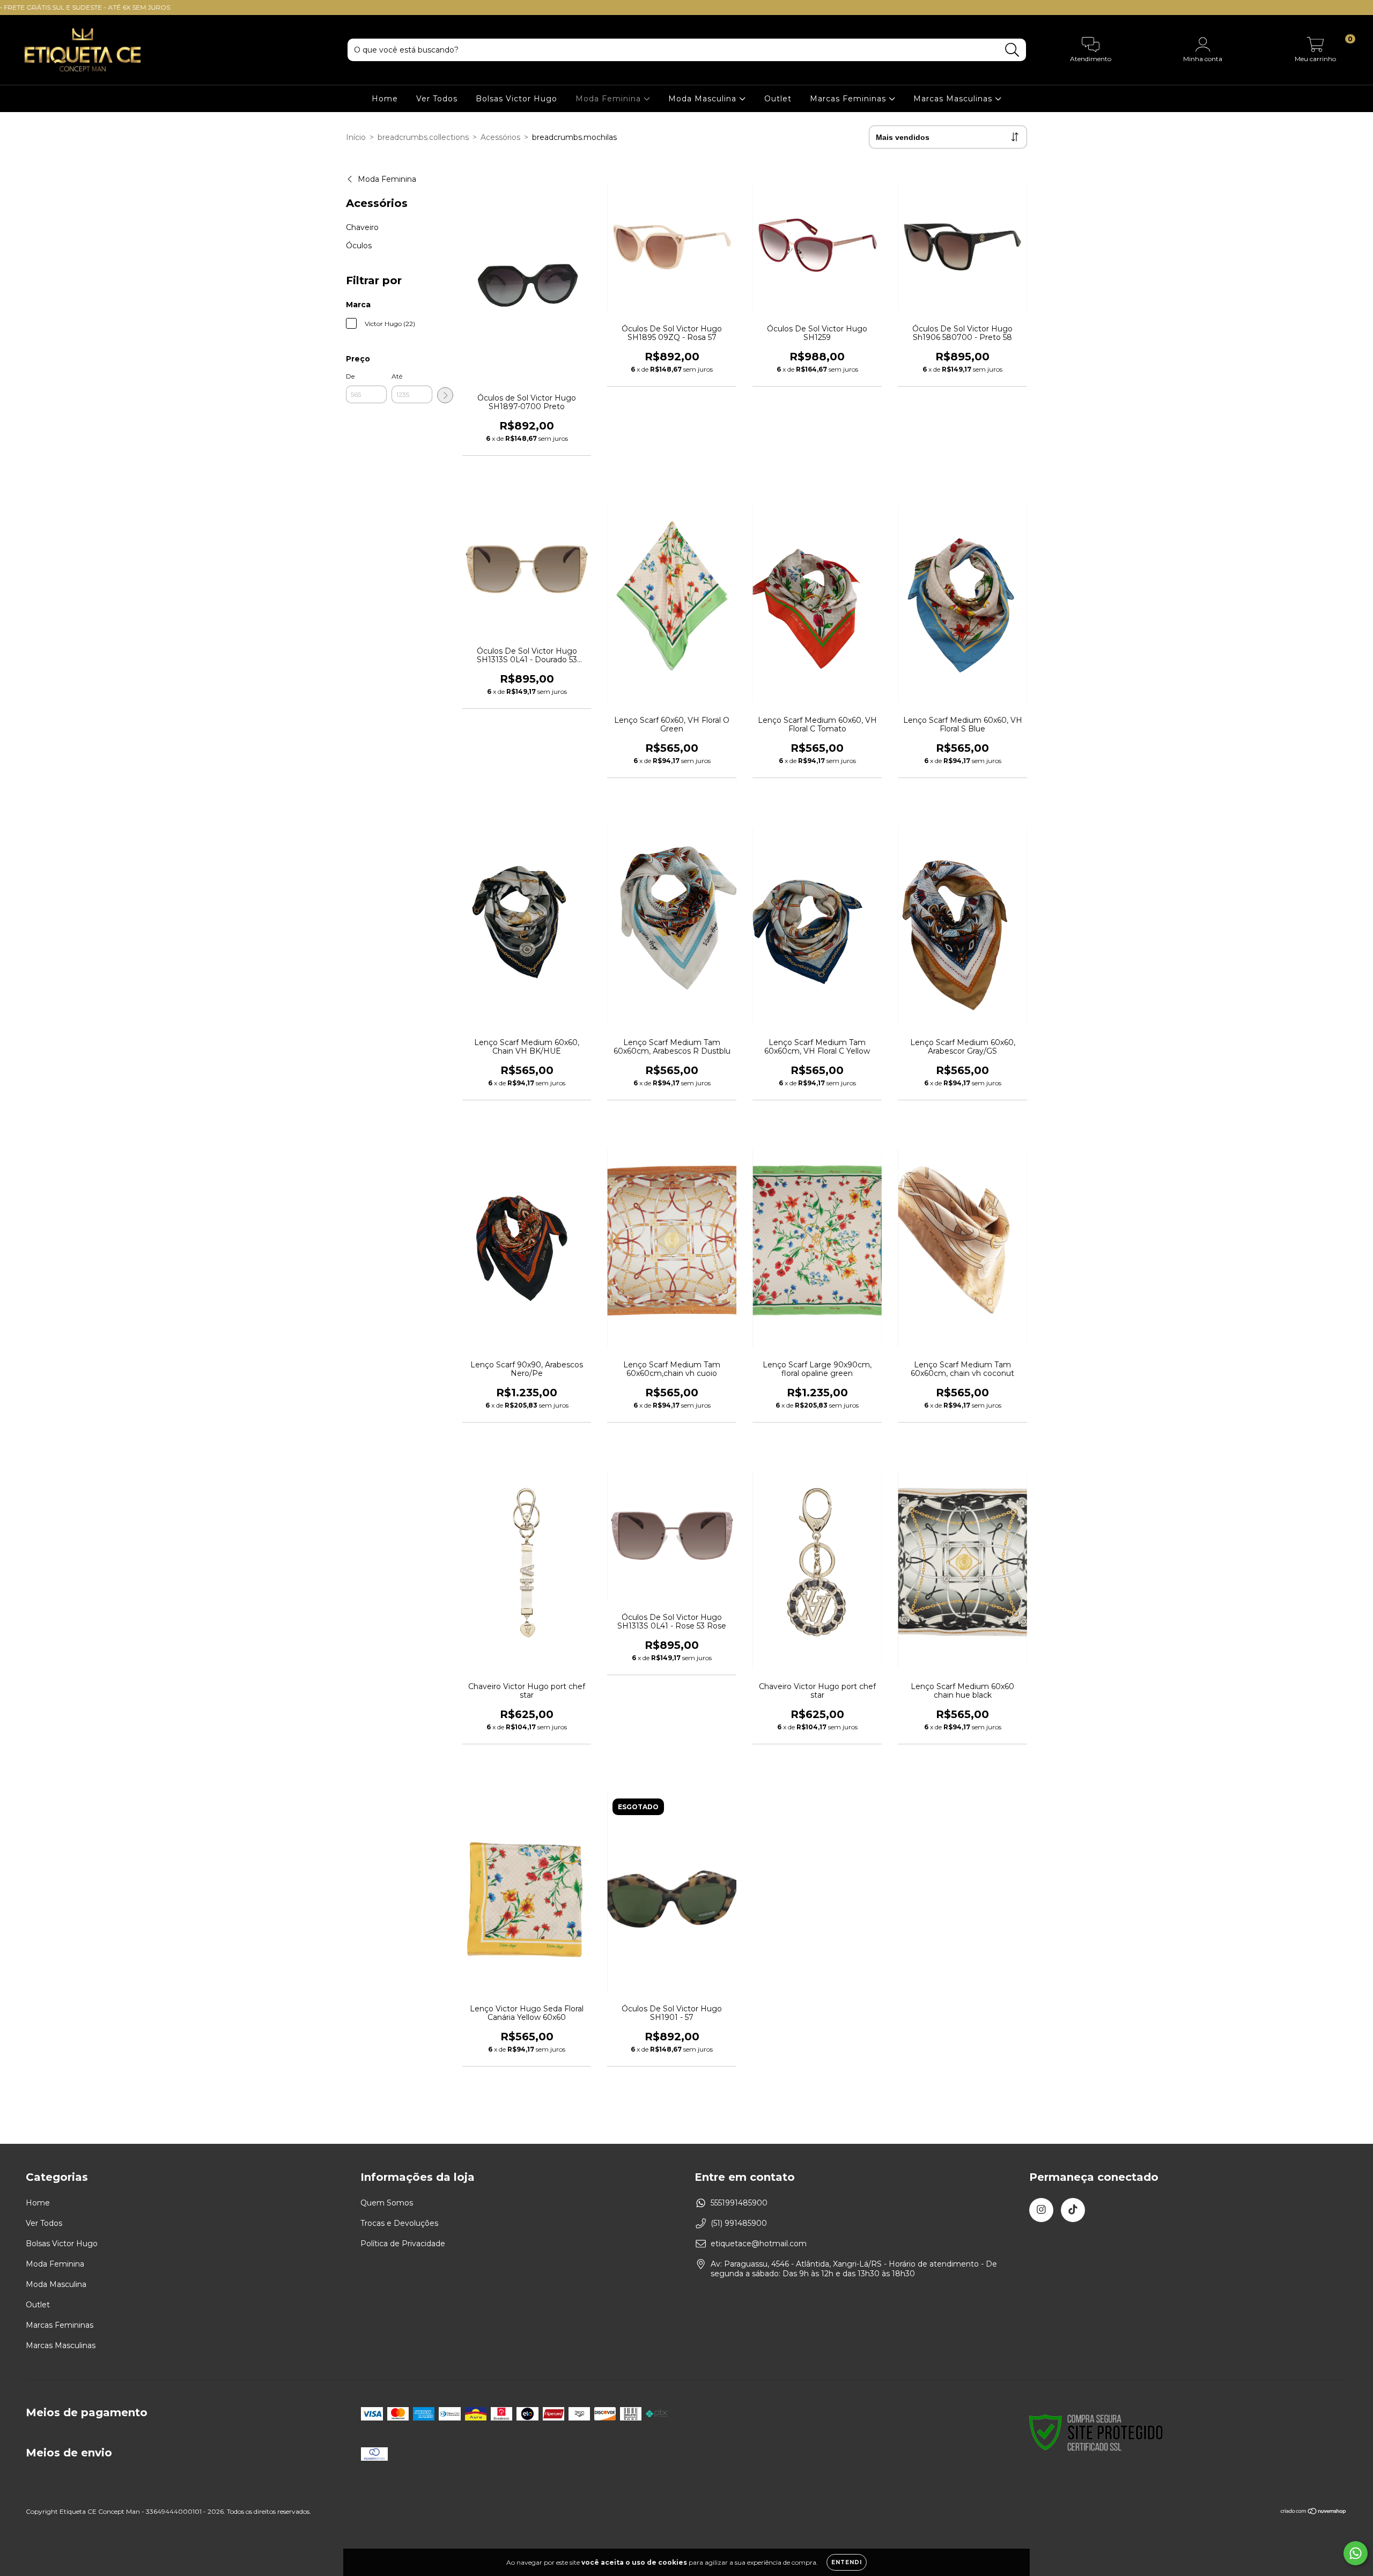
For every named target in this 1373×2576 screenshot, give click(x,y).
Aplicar (445, 395)
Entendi (847, 2562)
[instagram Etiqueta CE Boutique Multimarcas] (1041, 2210)
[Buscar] (1012, 50)
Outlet (778, 99)
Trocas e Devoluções (399, 2223)
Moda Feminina (610, 99)
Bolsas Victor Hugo (516, 99)
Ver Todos (437, 99)
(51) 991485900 (739, 2223)
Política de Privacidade (403, 2244)
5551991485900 (739, 2203)
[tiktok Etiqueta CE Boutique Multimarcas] (1073, 2210)
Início (356, 137)
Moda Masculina (704, 99)
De (350, 376)
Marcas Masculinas (954, 99)
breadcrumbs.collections (423, 137)
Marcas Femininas (849, 99)
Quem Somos (387, 2203)
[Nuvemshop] (1314, 2512)
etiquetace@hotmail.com (759, 2244)
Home (385, 99)
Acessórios (500, 137)
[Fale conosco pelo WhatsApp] (1356, 2553)
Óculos (359, 246)
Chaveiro (362, 227)
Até (397, 376)
